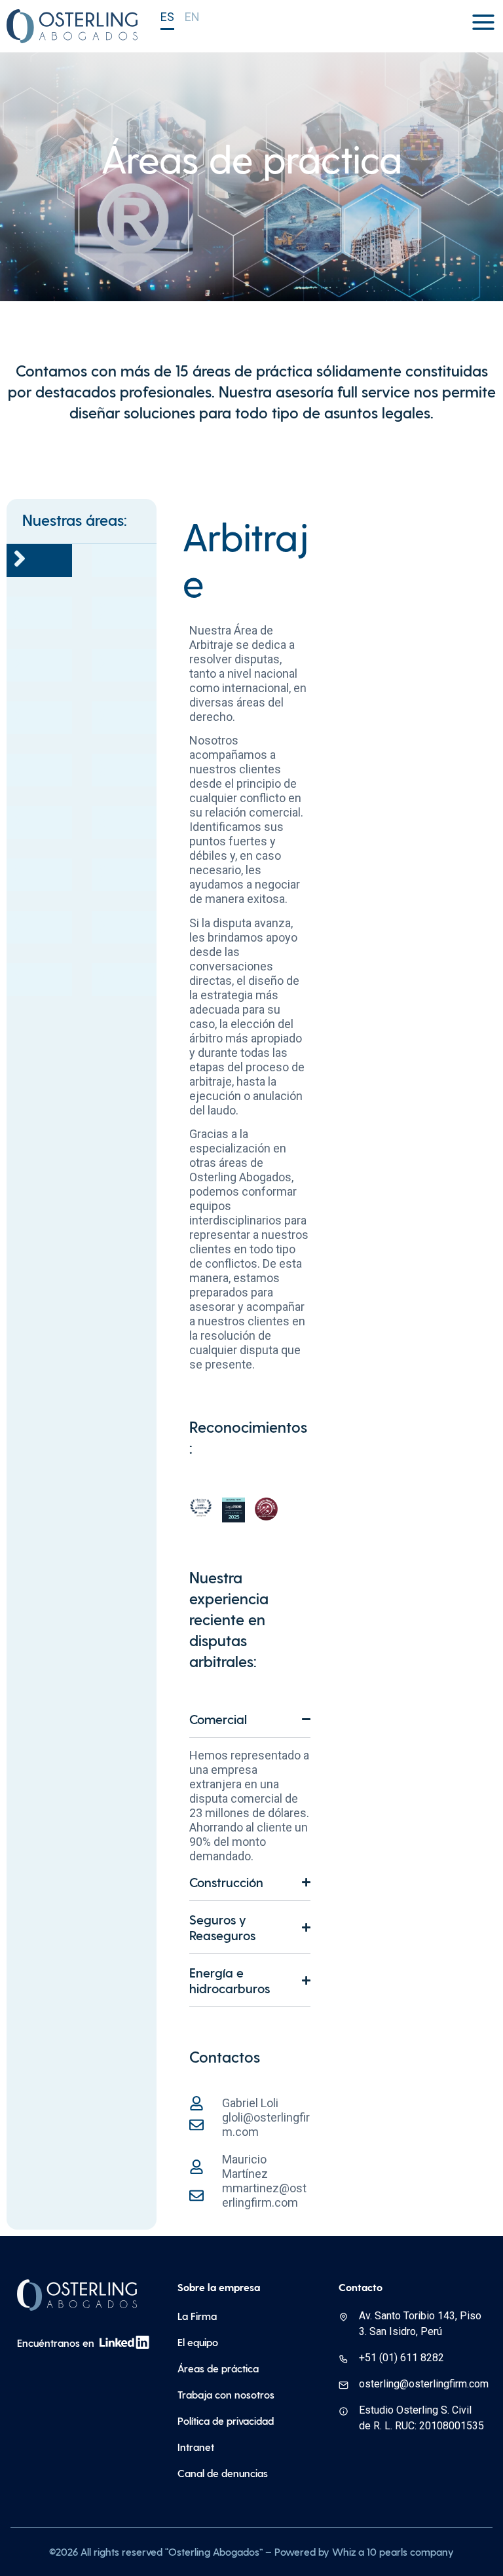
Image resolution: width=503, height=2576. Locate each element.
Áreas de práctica (218, 2368)
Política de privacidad (226, 2420)
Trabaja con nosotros (226, 2394)
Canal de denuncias (223, 2473)
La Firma (197, 2316)
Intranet (196, 2447)
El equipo (198, 2342)
